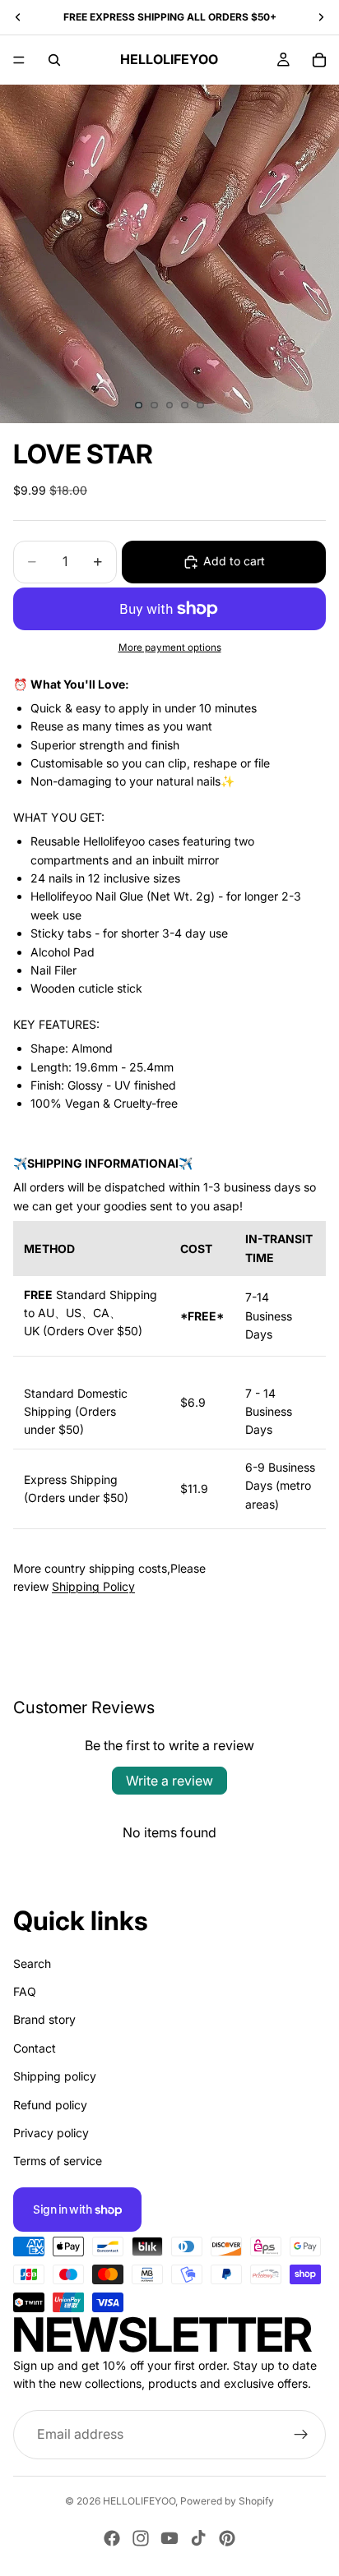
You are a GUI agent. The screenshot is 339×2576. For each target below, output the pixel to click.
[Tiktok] (198, 2538)
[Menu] (19, 60)
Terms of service (58, 2161)
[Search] (54, 60)
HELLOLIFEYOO (139, 2501)
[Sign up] (301, 2434)
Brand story (44, 2019)
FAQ (25, 1991)
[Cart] (319, 60)
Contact (35, 2047)
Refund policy (50, 2104)
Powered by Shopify (227, 2501)
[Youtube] (169, 2538)
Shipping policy (55, 2076)
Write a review (169, 1781)
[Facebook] (112, 2538)
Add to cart (234, 561)
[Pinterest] (227, 2538)
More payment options (170, 647)
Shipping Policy (93, 1586)
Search (32, 1963)
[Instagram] (141, 2538)
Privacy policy (51, 2133)
